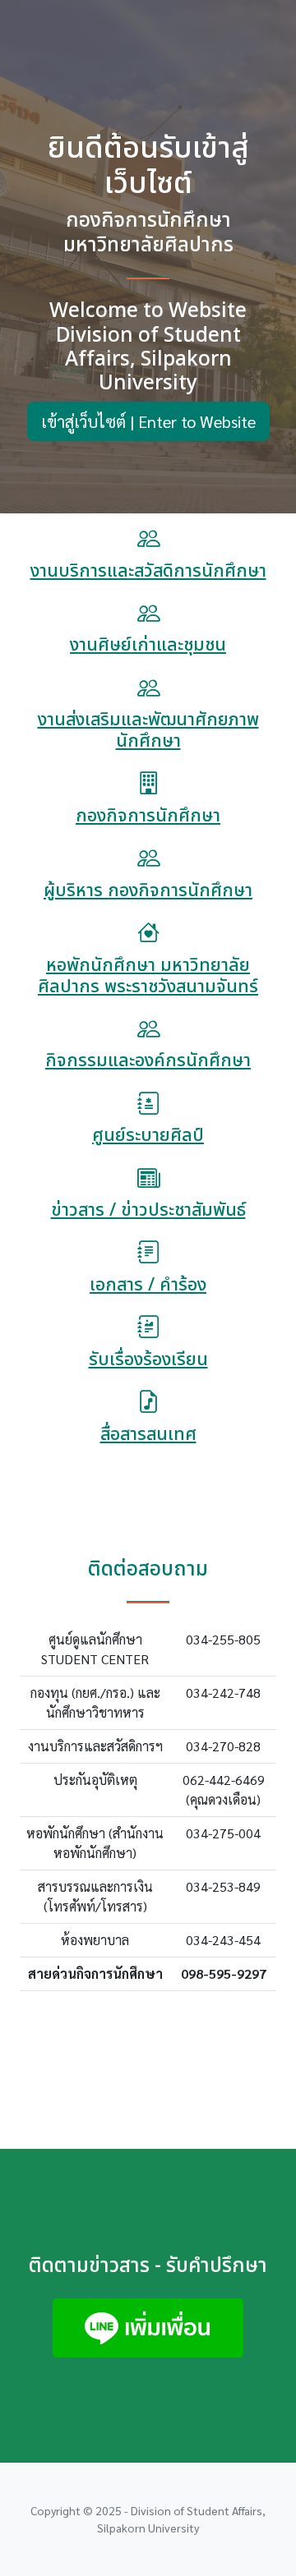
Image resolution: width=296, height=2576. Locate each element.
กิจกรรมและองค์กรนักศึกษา (148, 1061)
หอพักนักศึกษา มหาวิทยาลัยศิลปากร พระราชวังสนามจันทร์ (148, 976)
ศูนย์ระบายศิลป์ (148, 1136)
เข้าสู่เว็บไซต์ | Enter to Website (148, 421)
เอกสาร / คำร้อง (148, 1285)
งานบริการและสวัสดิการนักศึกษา (148, 571)
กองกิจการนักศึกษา (148, 816)
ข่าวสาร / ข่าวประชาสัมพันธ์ (148, 1210)
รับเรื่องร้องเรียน (148, 1360)
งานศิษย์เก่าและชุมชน (148, 645)
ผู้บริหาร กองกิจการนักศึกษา (148, 891)
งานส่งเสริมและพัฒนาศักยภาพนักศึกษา (148, 731)
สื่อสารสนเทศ (148, 1435)
